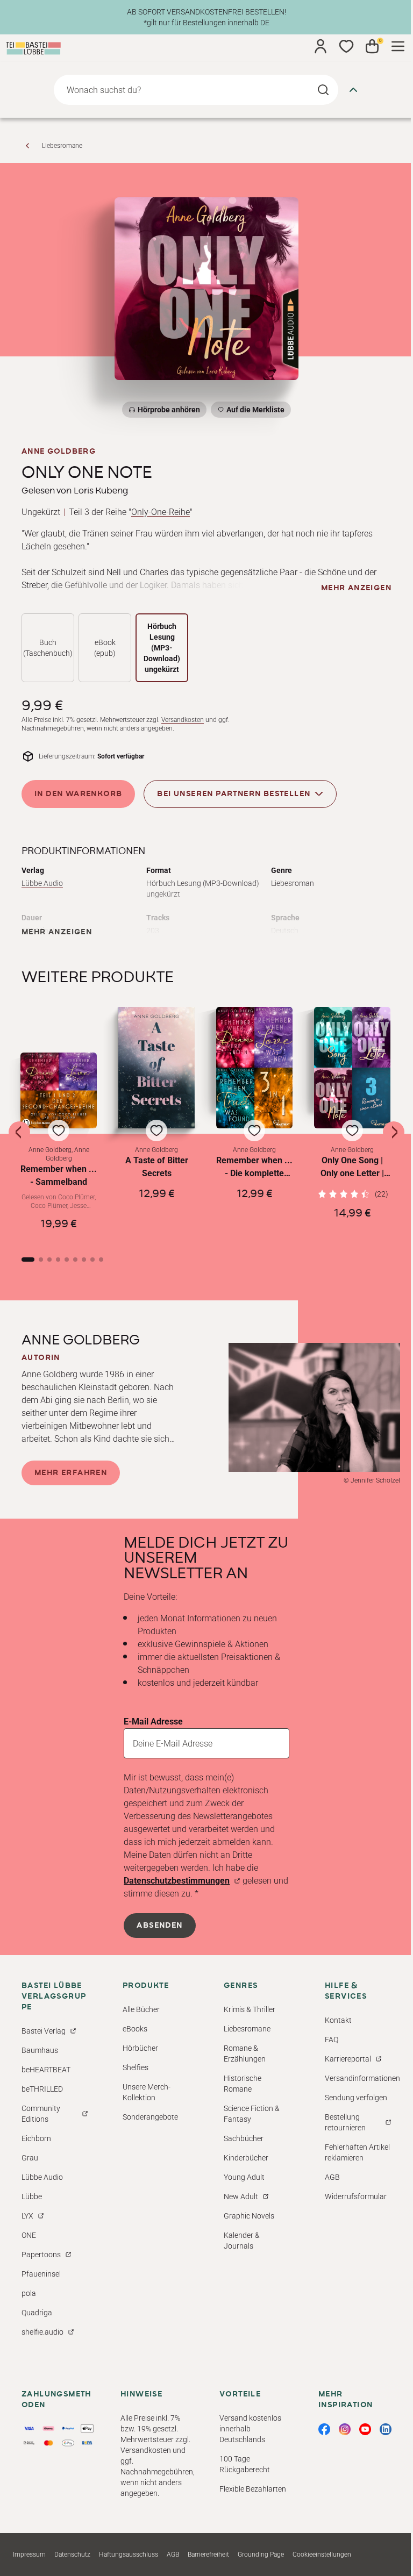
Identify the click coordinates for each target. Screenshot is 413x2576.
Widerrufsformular (356, 2196)
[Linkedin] (386, 2429)
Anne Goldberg (59, 452)
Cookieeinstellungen (322, 2554)
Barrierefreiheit (208, 2554)
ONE (29, 2235)
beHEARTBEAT (46, 2070)
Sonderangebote (150, 2117)
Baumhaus (40, 2050)
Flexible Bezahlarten (253, 2489)
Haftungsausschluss (129, 2554)
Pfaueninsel (41, 2274)
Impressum (29, 2554)
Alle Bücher (141, 2009)
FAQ (332, 2040)
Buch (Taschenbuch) (48, 648)
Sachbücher (244, 2138)
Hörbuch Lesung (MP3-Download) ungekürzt (162, 648)
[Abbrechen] (353, 90)
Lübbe (32, 2196)
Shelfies (136, 2067)
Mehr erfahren (71, 1473)
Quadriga (37, 2313)
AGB (332, 2177)
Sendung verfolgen (356, 2098)
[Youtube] (365, 2429)
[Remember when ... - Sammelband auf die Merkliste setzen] (59, 1090)
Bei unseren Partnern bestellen (234, 793)
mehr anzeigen (356, 588)
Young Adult (244, 2177)
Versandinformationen (362, 2078)
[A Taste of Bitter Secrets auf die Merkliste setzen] (156, 1068)
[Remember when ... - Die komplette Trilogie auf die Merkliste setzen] (254, 1068)
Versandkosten (183, 720)
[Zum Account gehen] (321, 46)
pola (29, 2293)
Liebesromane (62, 146)
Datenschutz (72, 2554)
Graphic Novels (249, 2216)
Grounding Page (261, 2554)
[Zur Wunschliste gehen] (346, 46)
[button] (59, 1146)
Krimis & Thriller (250, 2009)
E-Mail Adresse (153, 1722)
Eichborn (36, 2138)
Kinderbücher (246, 2158)
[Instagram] (345, 2429)
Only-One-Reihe (161, 512)
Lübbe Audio (42, 883)
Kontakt (338, 2020)
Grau (30, 2158)
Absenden (159, 1926)
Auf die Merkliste (254, 412)
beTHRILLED (42, 2089)
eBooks (135, 2029)
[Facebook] (324, 2429)
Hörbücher (140, 2048)
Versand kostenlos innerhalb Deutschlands (250, 2429)
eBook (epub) (105, 648)
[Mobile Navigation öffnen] (398, 46)
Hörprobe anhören (169, 410)
